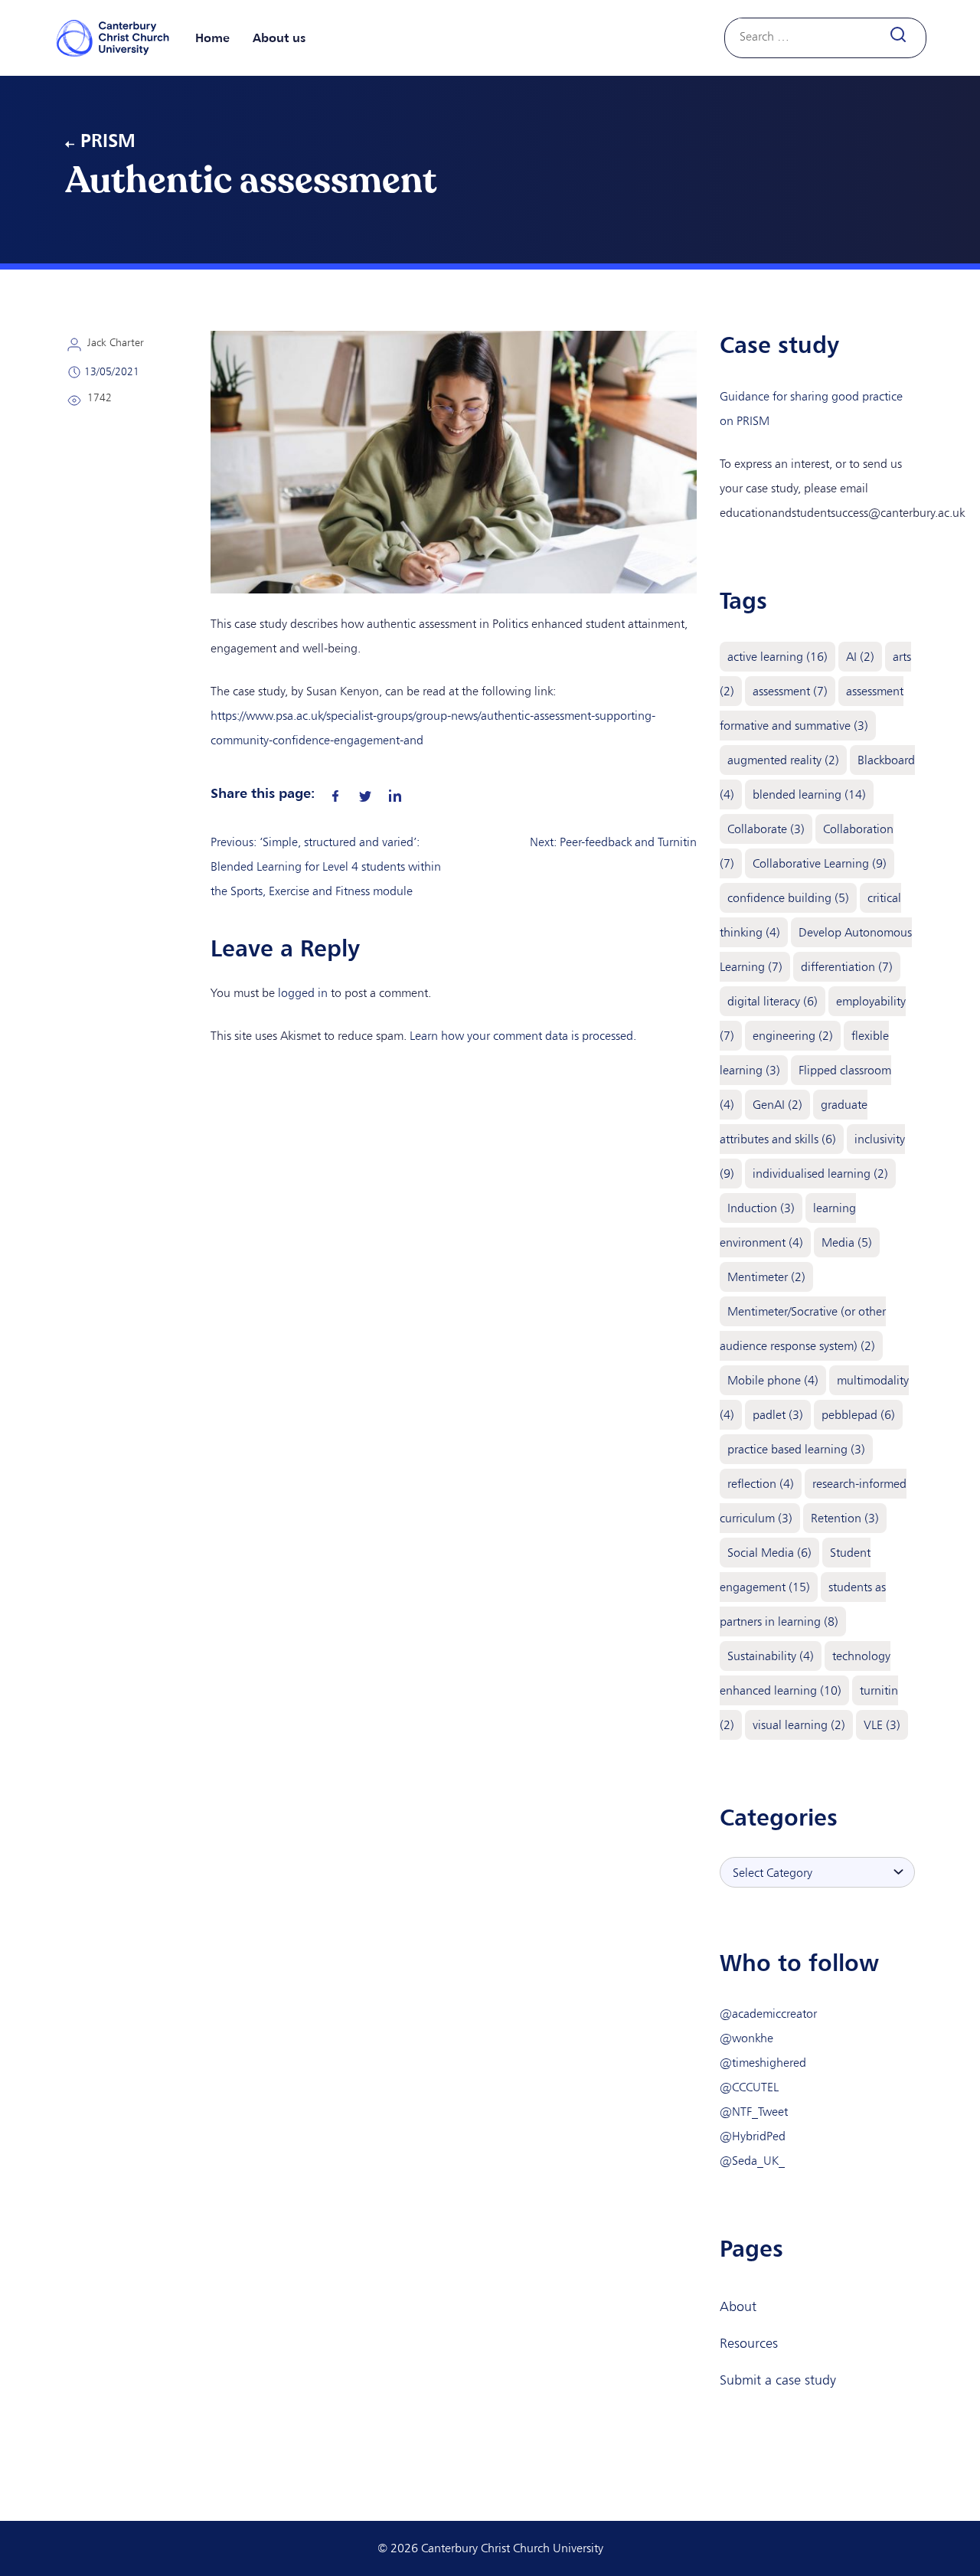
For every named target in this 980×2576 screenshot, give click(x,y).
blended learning (809, 794)
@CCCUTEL (749, 2087)
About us (279, 38)
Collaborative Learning (820, 863)
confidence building (788, 898)
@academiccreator (768, 2014)
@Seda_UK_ (752, 2161)
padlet (778, 1415)
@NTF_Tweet (754, 2112)
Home (212, 38)
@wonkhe (746, 2038)
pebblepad (858, 1415)
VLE (882, 1725)
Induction (761, 1208)
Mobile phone (773, 1380)
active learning (777, 657)
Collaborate (766, 829)
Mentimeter (766, 1277)
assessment (790, 691)
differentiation (847, 967)
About (738, 2306)
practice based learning (796, 1449)
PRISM (108, 140)
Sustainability (771, 1656)
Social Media (769, 1553)
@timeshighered (763, 2063)
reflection (761, 1484)
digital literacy (773, 1001)
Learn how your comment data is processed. (523, 1036)
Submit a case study (778, 2380)
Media (847, 1242)
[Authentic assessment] (335, 793)
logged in (303, 993)
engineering (793, 1036)
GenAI (777, 1105)
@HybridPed (753, 2136)
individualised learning (820, 1174)
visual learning (799, 1725)
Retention (845, 1518)
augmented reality (783, 760)
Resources (749, 2343)
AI (860, 657)
